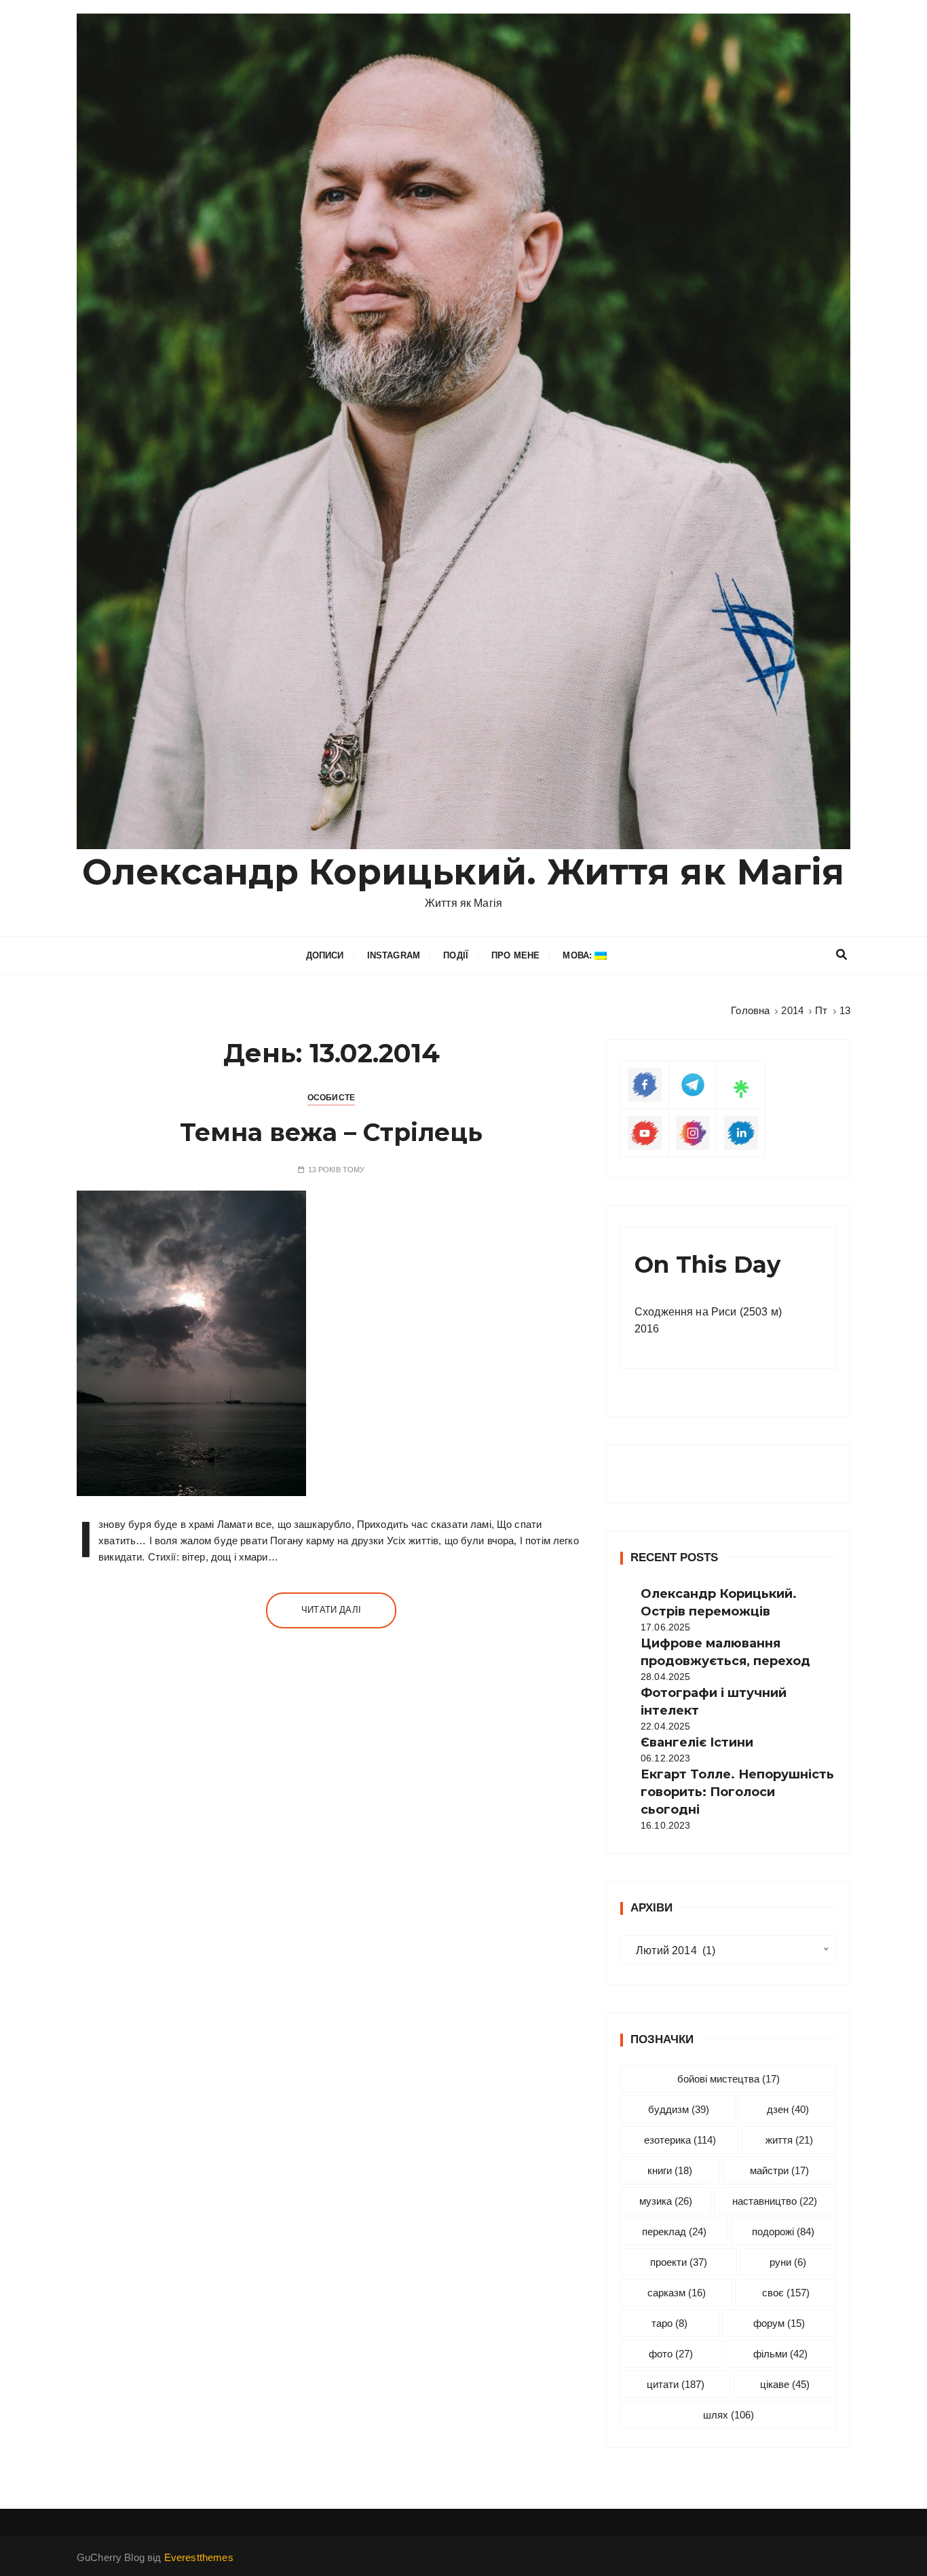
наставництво (775, 2201)
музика (666, 2201)
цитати (676, 2384)
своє (786, 2293)
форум (779, 2323)
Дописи (325, 955)
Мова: (579, 955)
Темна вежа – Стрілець (331, 1132)
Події (456, 955)
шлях (729, 2415)
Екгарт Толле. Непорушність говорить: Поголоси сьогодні (737, 1792)
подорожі (783, 2232)
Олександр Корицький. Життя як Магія (463, 872)
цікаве (785, 2384)
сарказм (677, 2293)
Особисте (331, 1098)
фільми (780, 2354)
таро (669, 2323)
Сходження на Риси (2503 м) (708, 1312)
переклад (674, 2232)
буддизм (679, 2109)
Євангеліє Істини (697, 1742)
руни (788, 2262)
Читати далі (331, 1610)
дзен (788, 2109)
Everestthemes (199, 2557)
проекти (679, 2262)
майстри (779, 2170)
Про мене (515, 955)
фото (671, 2354)
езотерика (680, 2140)
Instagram (394, 955)
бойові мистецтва (729, 2079)
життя (789, 2140)
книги (670, 2170)
